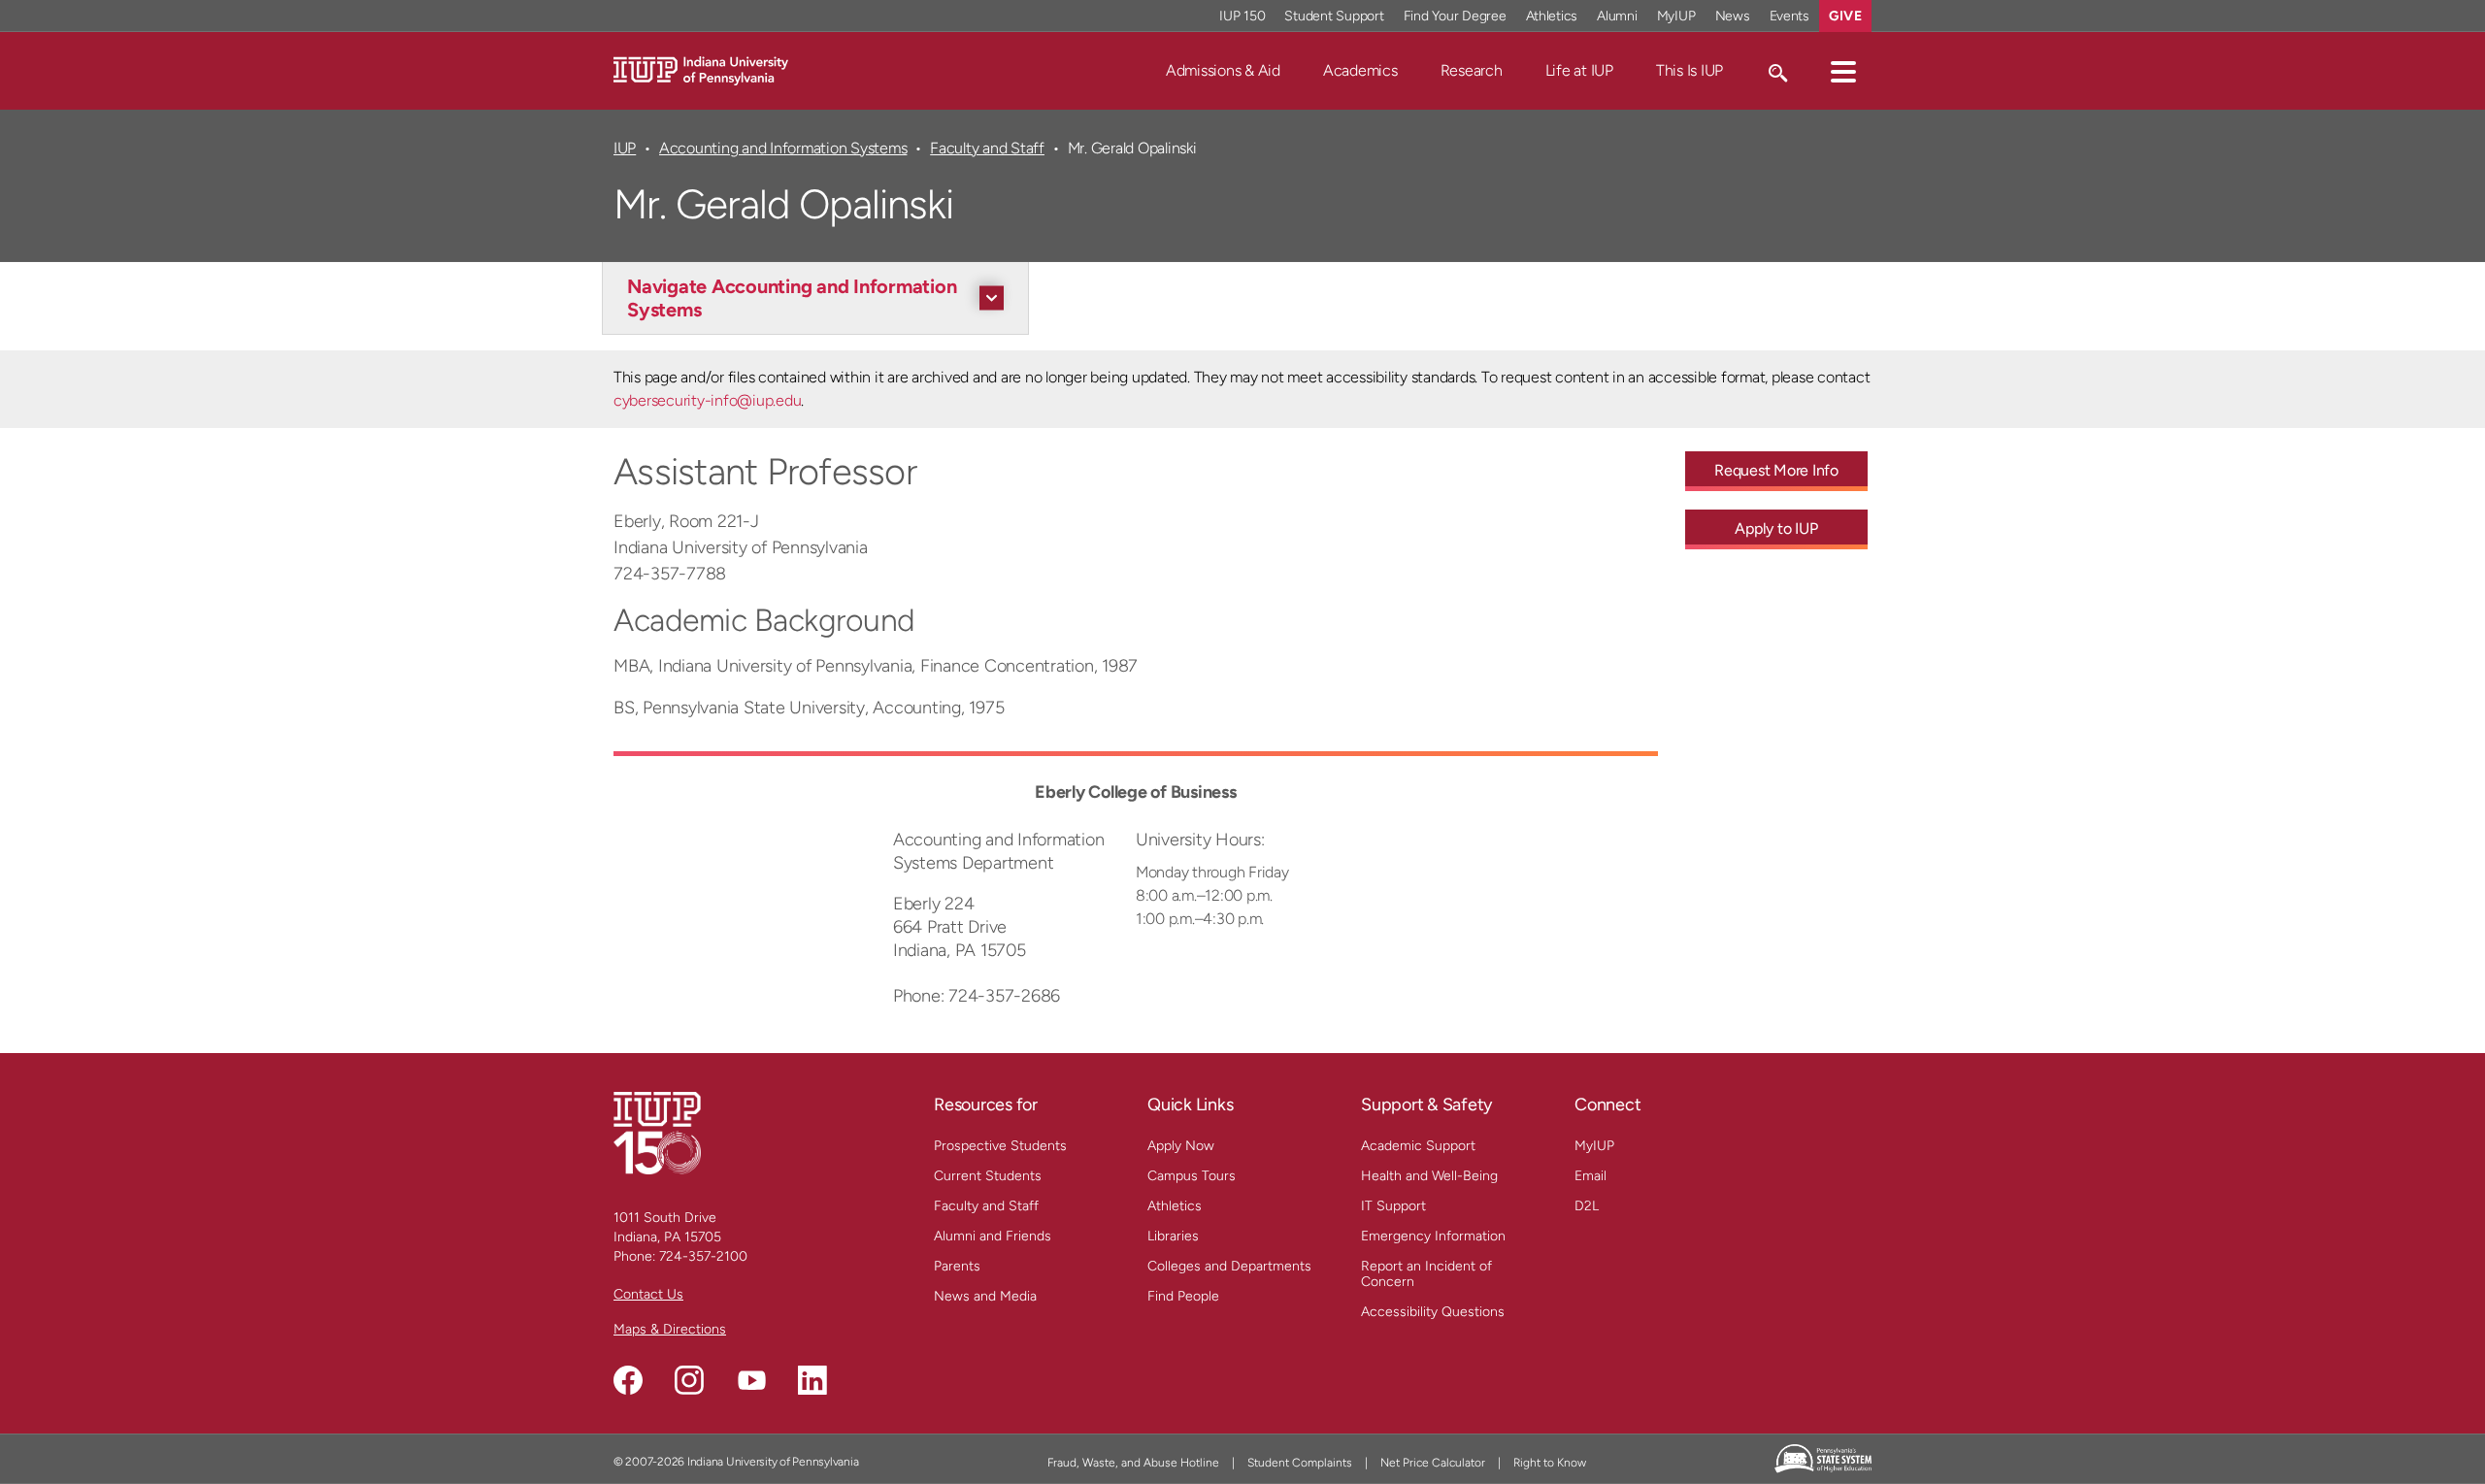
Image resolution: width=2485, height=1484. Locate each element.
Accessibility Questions (1433, 1312)
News (1733, 16)
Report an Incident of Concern (1426, 1274)
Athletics (1552, 16)
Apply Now (1181, 1146)
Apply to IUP (1776, 528)
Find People (1183, 1296)
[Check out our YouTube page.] (751, 1380)
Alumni (1617, 16)
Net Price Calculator (1433, 1463)
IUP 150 (1242, 16)
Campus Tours (1192, 1176)
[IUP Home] (701, 69)
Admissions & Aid (1223, 70)
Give (1845, 16)
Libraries (1173, 1236)
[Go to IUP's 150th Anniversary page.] (657, 1132)
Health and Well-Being (1429, 1176)
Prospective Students (1000, 1146)
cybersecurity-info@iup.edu (707, 400)
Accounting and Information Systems (783, 148)
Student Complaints (1300, 1463)
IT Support (1393, 1206)
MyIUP (1676, 16)
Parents (957, 1266)
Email (1590, 1176)
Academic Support (1418, 1146)
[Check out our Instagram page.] (689, 1380)
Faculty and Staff (987, 148)
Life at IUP (1579, 70)
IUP (625, 148)
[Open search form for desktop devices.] (1777, 71)
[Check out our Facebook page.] (628, 1380)
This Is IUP (1690, 70)
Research (1472, 70)
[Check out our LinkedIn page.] (812, 1380)
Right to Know (1550, 1463)
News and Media (985, 1296)
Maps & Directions (670, 1329)
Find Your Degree (1455, 16)
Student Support (1334, 16)
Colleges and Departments (1229, 1266)
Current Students (988, 1176)
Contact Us (648, 1294)
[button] (1843, 71)
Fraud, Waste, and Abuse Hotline (1133, 1463)
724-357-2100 (703, 1256)
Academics (1360, 70)
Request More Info (1776, 470)
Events (1790, 16)
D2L (1587, 1206)
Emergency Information (1433, 1236)
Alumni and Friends (993, 1236)
